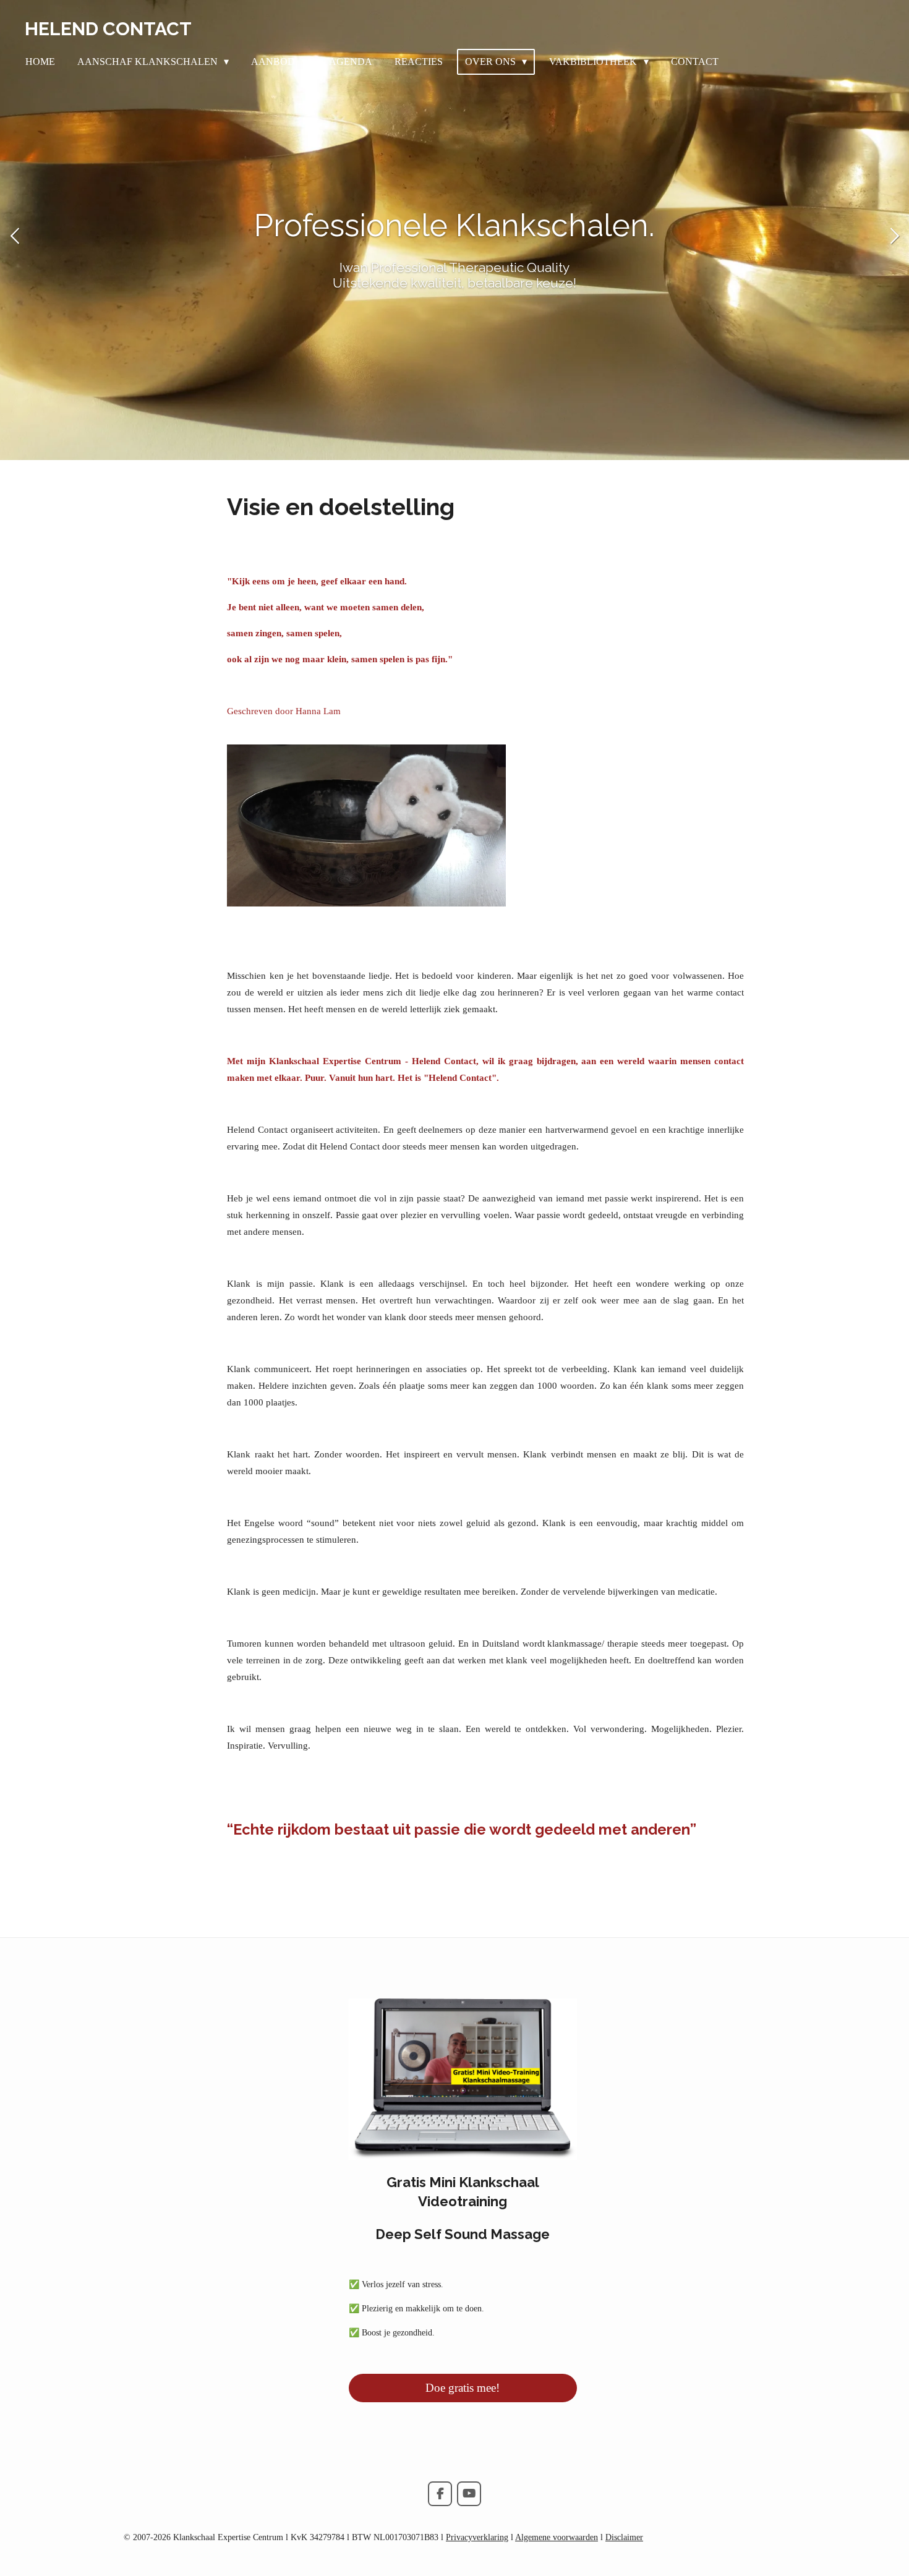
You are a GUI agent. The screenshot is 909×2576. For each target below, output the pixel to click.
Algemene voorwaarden (557, 2537)
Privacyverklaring (477, 2537)
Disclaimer (624, 2537)
